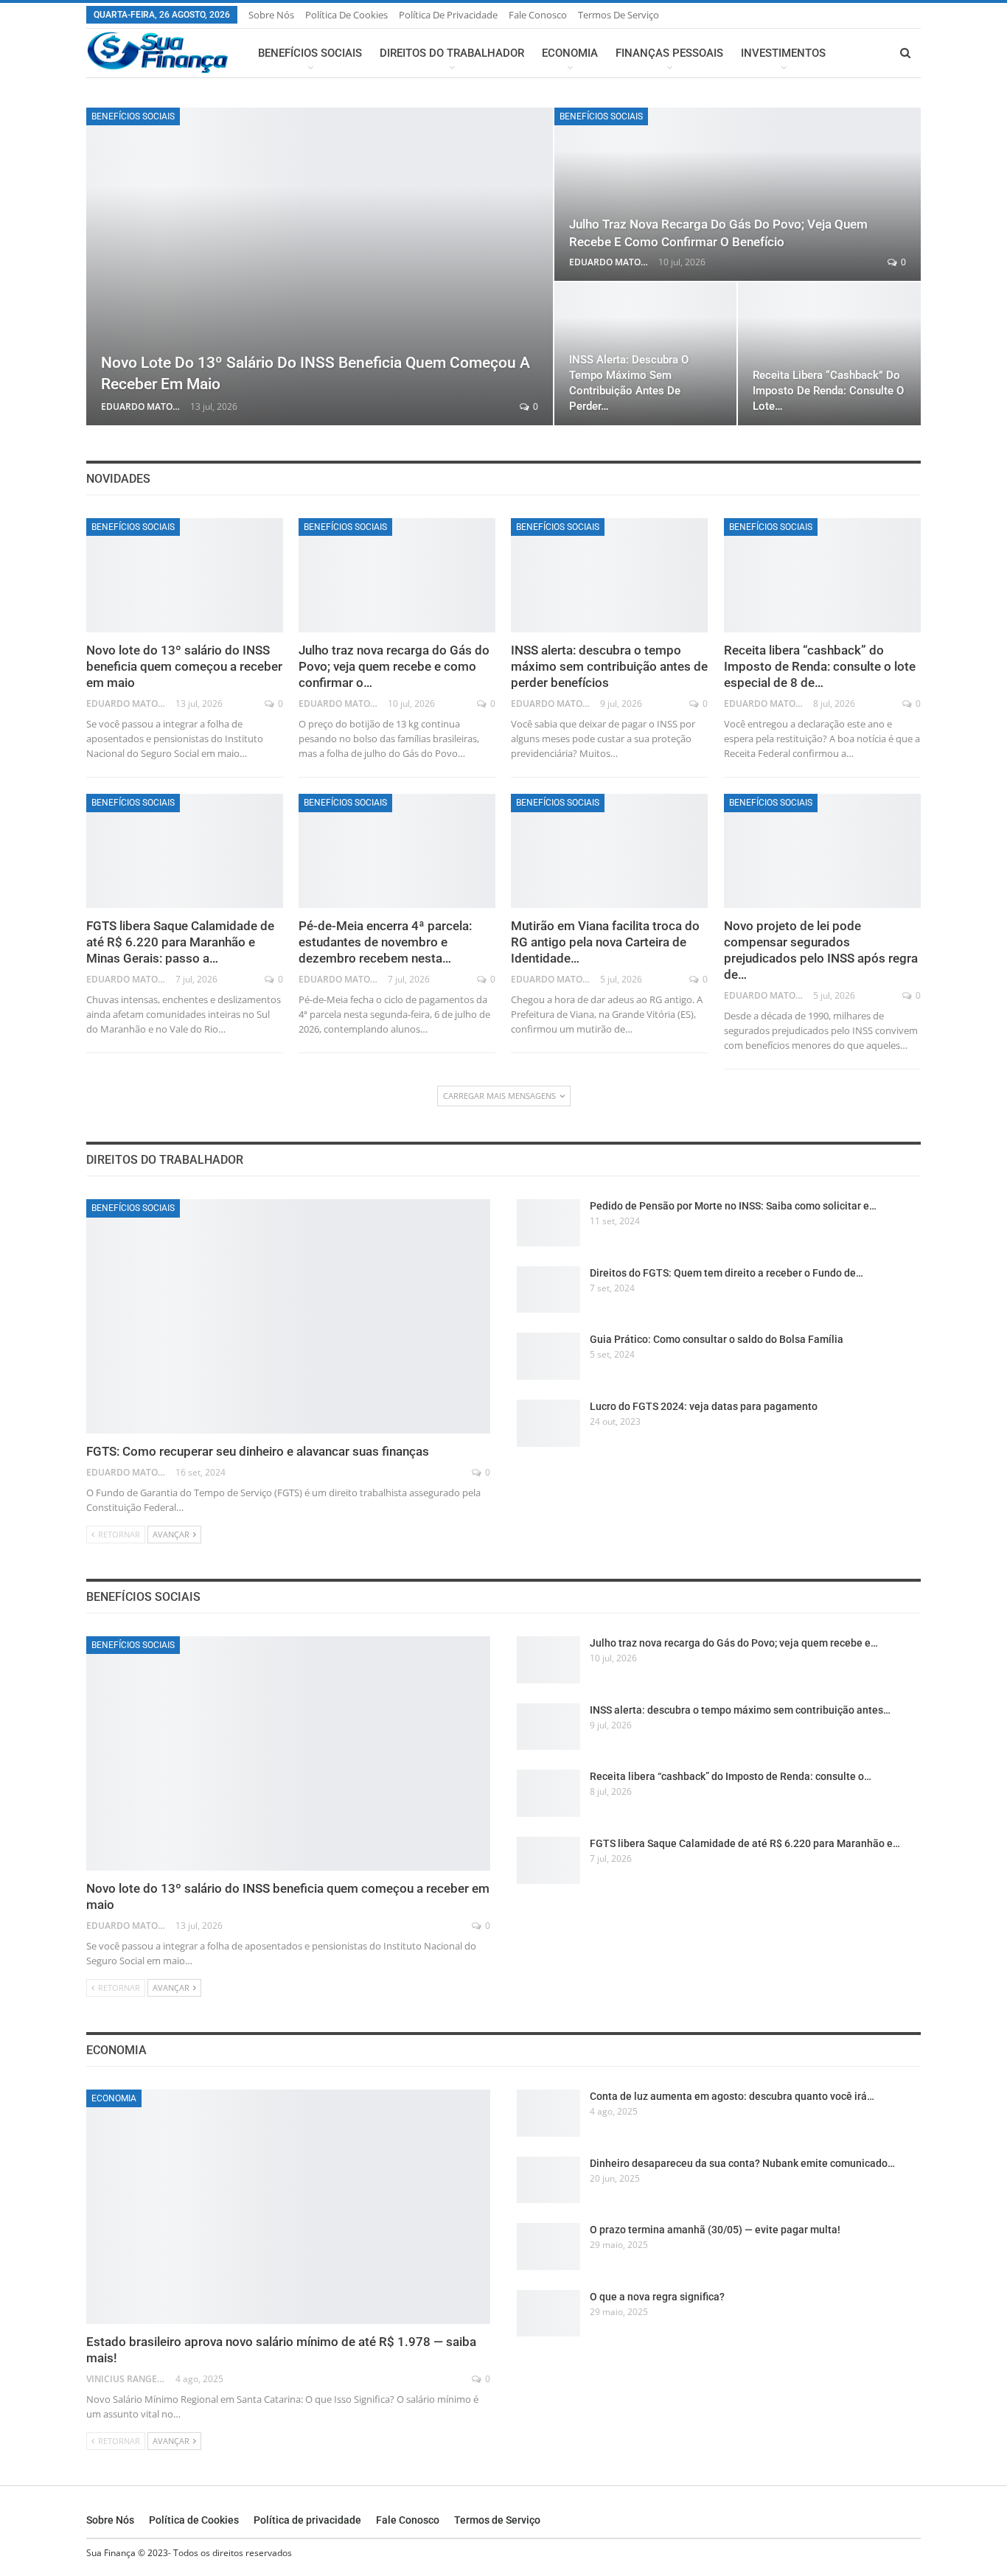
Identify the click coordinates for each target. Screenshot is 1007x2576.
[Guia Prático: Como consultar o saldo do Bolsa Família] (548, 1356)
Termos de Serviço (619, 15)
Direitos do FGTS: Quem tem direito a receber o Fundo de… (726, 1273)
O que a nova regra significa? (657, 2297)
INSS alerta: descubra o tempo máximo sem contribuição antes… (740, 1710)
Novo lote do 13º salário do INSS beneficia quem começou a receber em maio (184, 666)
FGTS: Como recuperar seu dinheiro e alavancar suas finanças (258, 1451)
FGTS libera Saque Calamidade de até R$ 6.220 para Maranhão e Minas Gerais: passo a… (180, 942)
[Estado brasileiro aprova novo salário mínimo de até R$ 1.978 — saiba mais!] (288, 2207)
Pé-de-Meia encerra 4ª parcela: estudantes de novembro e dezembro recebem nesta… (385, 942)
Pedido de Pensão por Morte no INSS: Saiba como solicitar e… (733, 1206)
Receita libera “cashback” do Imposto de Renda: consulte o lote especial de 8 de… (820, 666)
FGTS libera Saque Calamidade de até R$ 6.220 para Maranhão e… (745, 1843)
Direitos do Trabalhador (452, 53)
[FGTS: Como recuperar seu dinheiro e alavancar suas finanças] (288, 1316)
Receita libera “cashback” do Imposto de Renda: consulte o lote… (828, 391)
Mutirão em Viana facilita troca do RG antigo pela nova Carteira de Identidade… (605, 942)
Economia (570, 53)
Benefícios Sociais (310, 53)
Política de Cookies (346, 15)
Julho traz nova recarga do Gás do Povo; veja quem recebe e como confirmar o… (394, 666)
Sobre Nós (271, 15)
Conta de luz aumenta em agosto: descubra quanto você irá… (732, 2096)
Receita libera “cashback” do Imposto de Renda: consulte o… (731, 1776)
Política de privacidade (448, 15)
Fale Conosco (538, 15)
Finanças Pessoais (669, 53)
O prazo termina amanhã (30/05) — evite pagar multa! (715, 2230)
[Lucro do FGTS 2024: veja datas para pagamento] (548, 1423)
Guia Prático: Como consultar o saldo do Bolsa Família (717, 1339)
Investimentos (783, 53)
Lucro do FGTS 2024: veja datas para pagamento (704, 1406)
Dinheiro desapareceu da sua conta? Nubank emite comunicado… (742, 2163)
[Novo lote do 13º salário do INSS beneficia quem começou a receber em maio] (320, 266)
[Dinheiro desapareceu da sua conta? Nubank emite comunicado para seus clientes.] (548, 2180)
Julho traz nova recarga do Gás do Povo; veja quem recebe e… (734, 1643)
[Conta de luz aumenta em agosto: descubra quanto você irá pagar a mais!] (548, 2113)
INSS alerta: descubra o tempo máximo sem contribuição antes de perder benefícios (609, 666)
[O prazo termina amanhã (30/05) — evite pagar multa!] (548, 2247)
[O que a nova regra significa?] (548, 2314)
